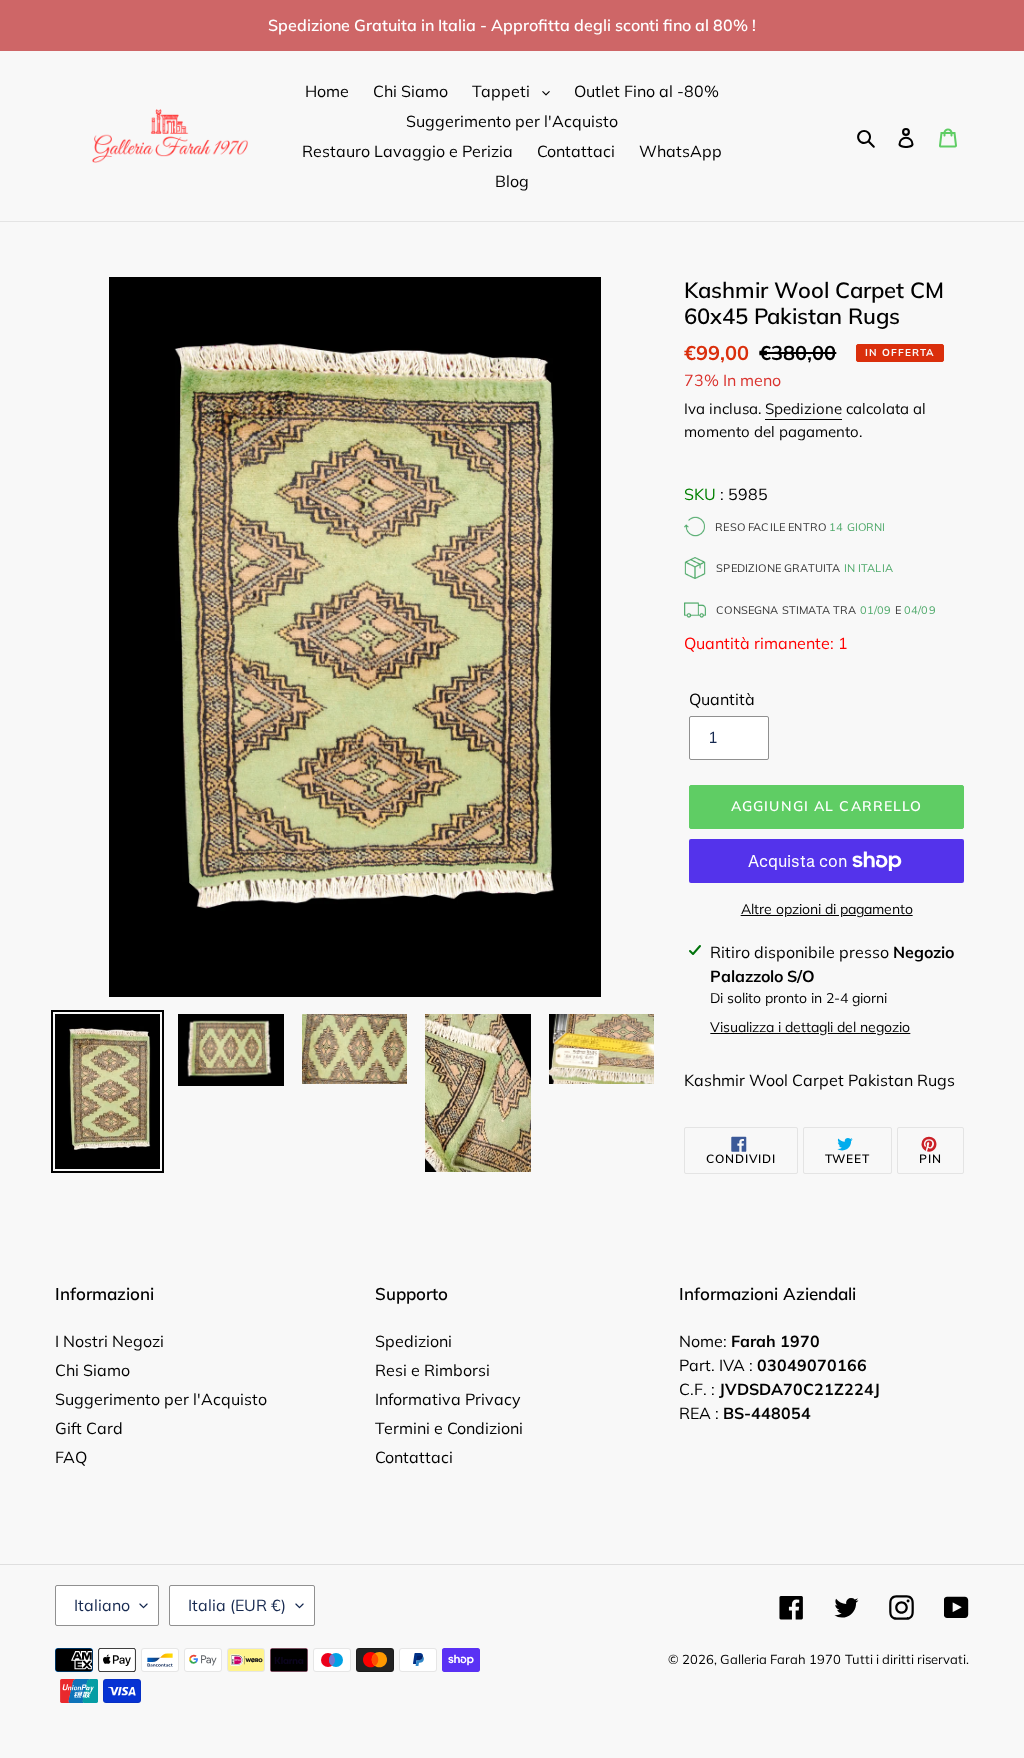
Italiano (102, 1605)
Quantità (722, 699)
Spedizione (803, 408)
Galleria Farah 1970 (780, 1659)
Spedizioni (413, 1341)
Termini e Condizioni (449, 1428)
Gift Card (89, 1428)
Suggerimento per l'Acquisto (161, 1399)
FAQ (71, 1457)
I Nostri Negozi (109, 1341)
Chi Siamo (92, 1370)
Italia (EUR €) (237, 1605)
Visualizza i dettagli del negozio (810, 1027)
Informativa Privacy (448, 1399)
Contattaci (414, 1457)
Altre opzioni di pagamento (827, 909)
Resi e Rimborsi (432, 1370)
